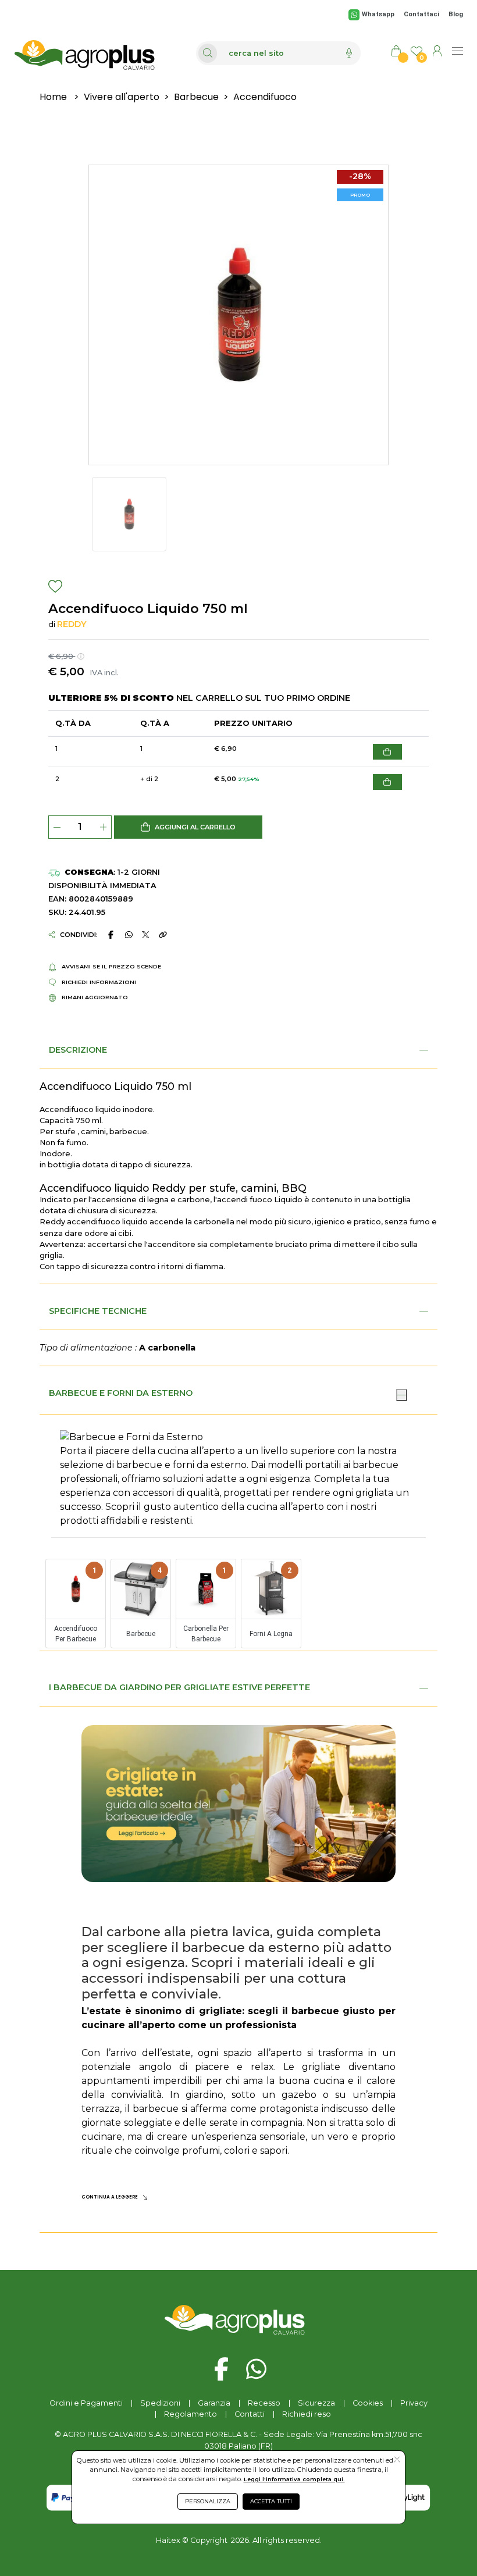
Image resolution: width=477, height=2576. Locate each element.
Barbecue (196, 97)
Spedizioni (160, 2403)
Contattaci (421, 14)
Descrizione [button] (78, 1050)
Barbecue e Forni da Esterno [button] (121, 1393)
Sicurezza (316, 2403)
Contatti (250, 2414)
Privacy (414, 2403)
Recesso (264, 2403)
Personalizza (208, 2501)
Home (53, 97)
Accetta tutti (271, 2501)
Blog (456, 14)
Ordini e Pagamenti (86, 2403)
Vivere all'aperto (122, 97)
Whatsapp (378, 14)
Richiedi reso (307, 2414)
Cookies (368, 2403)
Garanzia (214, 2403)
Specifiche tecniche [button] (98, 1311)
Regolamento (191, 2414)
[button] (188, 827)
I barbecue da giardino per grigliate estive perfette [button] (179, 1687)
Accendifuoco (265, 97)
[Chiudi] (401, 1395)
